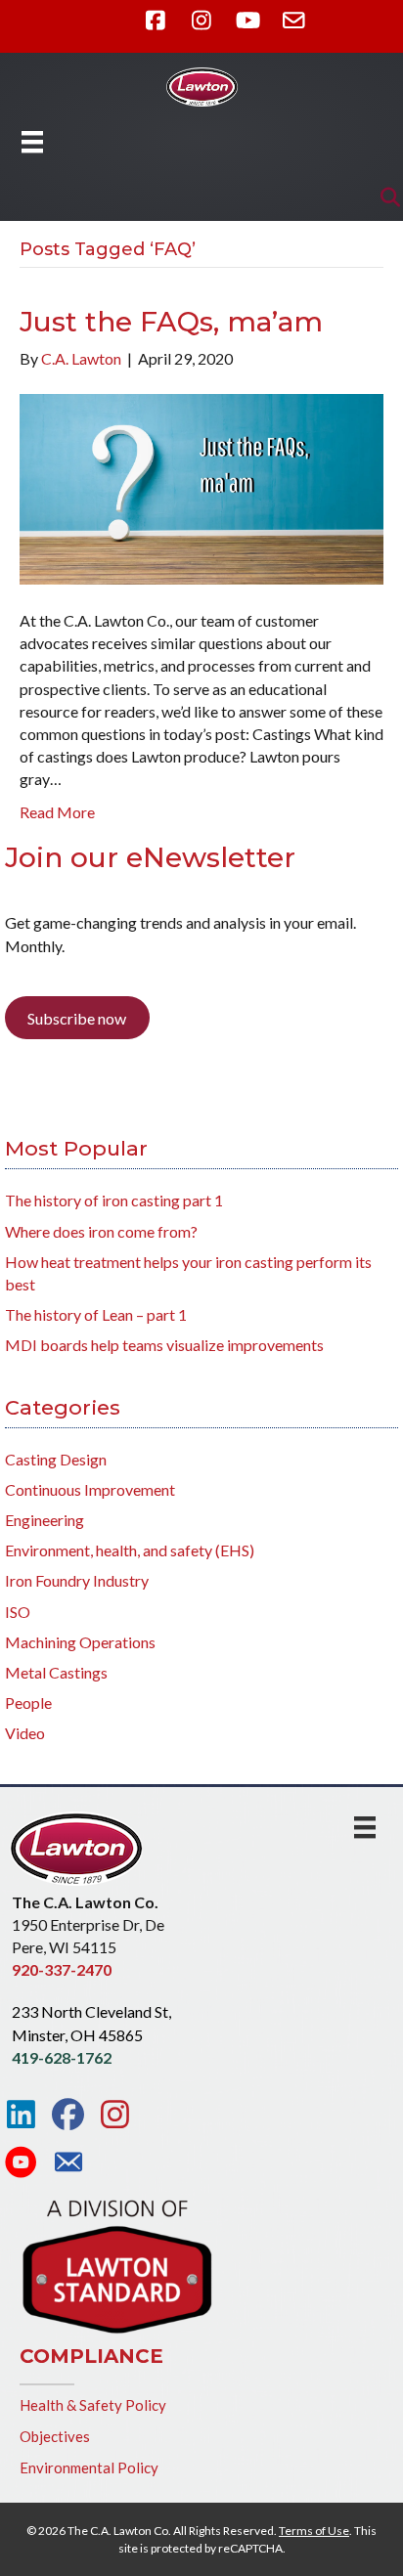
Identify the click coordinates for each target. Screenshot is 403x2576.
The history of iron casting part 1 (114, 1200)
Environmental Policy (89, 2467)
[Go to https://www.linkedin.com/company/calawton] (21, 2115)
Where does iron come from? (101, 1231)
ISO (18, 1612)
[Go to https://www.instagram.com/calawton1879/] (115, 2115)
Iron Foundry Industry (77, 1580)
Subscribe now (77, 1018)
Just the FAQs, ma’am (171, 322)
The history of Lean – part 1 (96, 1314)
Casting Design (56, 1459)
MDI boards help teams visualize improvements (164, 1345)
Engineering (45, 1520)
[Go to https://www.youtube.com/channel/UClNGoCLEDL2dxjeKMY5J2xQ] (21, 2163)
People (28, 1703)
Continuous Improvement (90, 1489)
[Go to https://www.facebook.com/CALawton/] (68, 2115)
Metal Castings (56, 1672)
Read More (57, 812)
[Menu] (32, 141)
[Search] (385, 197)
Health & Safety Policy (93, 2405)
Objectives (55, 2436)
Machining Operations (80, 1642)
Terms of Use (314, 2531)
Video (25, 1733)
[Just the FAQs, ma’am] (201, 487)
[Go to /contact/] (68, 2164)
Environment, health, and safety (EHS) (130, 1550)
